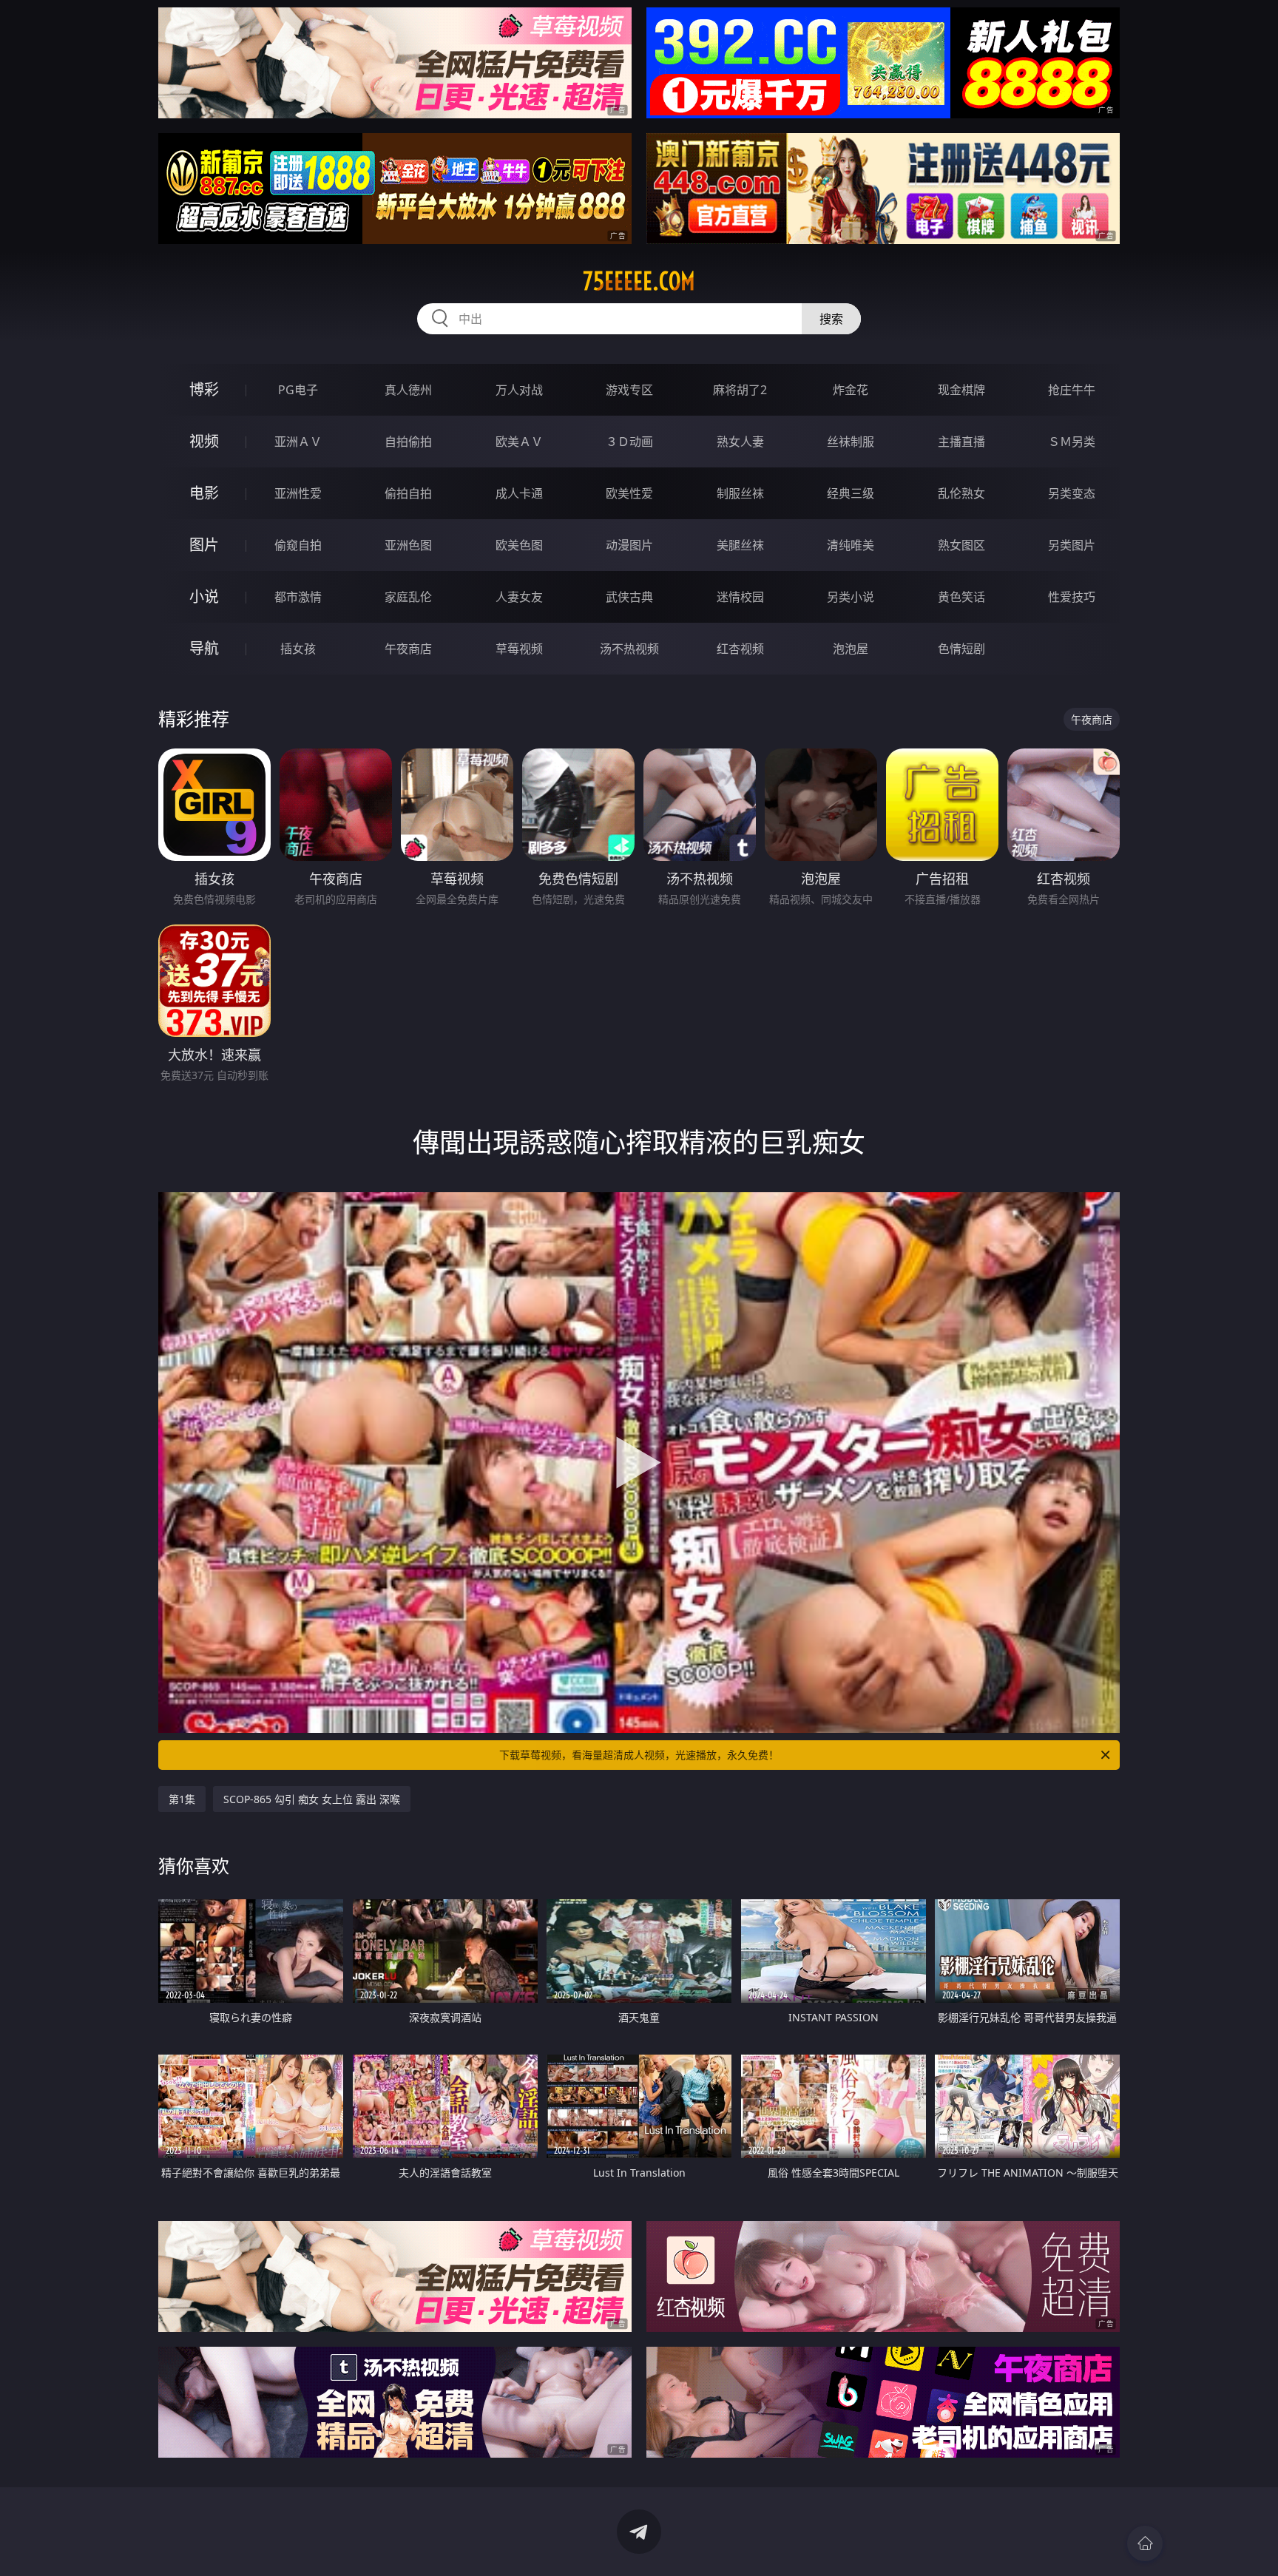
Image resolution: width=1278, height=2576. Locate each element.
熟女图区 (961, 545)
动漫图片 (629, 545)
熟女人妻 (740, 442)
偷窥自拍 (298, 545)
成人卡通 (519, 493)
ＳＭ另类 (1072, 442)
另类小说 (851, 597)
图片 (204, 545)
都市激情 (298, 597)
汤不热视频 (629, 649)
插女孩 (298, 649)
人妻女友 (519, 597)
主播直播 (961, 442)
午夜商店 (408, 649)
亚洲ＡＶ (298, 442)
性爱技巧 (1072, 597)
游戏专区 (629, 390)
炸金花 (851, 390)
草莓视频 (519, 649)
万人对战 (519, 390)
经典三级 (851, 493)
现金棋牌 (961, 390)
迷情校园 (740, 597)
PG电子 (298, 390)
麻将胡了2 (740, 390)
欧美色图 (519, 545)
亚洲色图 (408, 545)
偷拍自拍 (408, 493)
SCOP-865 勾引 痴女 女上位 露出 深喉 (312, 1799)
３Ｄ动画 (629, 442)
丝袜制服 (851, 442)
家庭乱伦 (408, 597)
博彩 (204, 389)
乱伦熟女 (961, 493)
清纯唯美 (851, 545)
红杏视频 (740, 649)
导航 (204, 648)
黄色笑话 (961, 597)
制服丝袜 (740, 493)
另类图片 (1072, 545)
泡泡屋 (851, 649)
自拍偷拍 (408, 442)
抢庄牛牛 (1072, 390)
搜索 (831, 319)
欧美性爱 (629, 493)
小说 (204, 596)
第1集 (182, 1799)
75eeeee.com (639, 281)
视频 (204, 441)
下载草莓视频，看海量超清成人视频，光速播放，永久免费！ (639, 1755)
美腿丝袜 (740, 545)
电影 (204, 493)
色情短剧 (961, 649)
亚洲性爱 (298, 493)
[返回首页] (1145, 2543)
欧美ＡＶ (519, 442)
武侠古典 (629, 597)
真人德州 (408, 390)
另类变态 (1072, 493)
